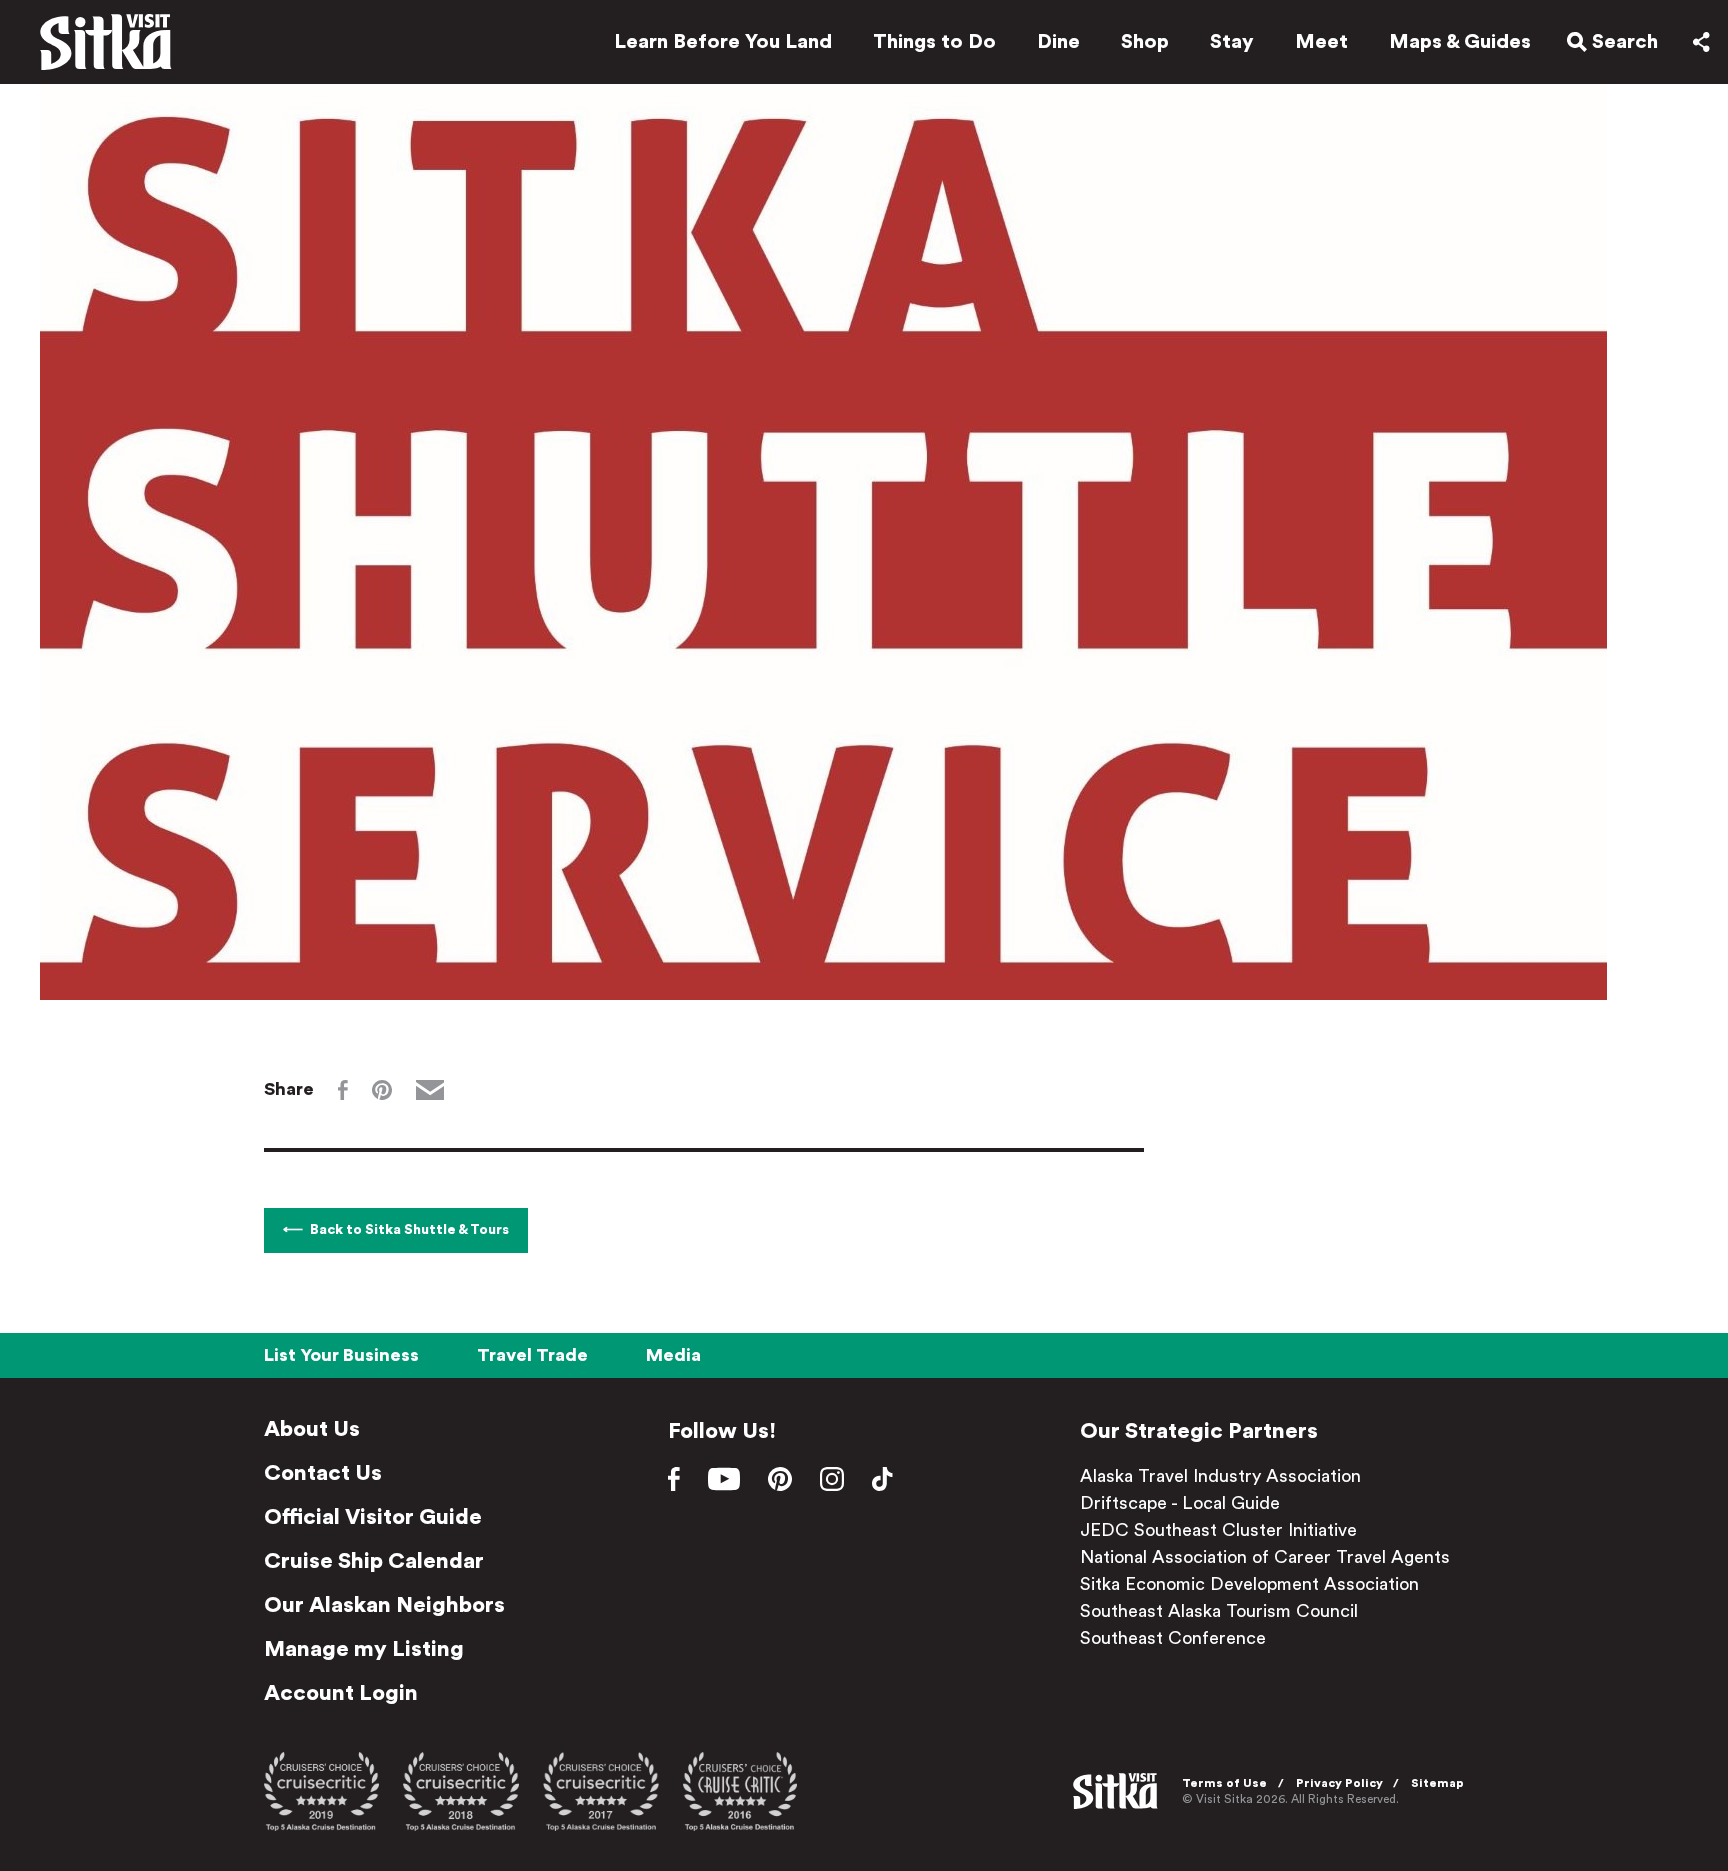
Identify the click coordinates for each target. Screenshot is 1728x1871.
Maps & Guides (1460, 42)
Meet (1321, 42)
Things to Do (934, 42)
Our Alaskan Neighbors (384, 1605)
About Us (312, 1429)
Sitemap (1437, 1783)
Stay (1232, 42)
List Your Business (341, 1355)
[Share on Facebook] (343, 1090)
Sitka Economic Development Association (1249, 1584)
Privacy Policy (1339, 1783)
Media (673, 1355)
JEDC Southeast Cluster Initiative (1218, 1530)
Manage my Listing (364, 1649)
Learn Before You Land (723, 42)
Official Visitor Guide (373, 1517)
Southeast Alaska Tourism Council (1219, 1611)
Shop (1145, 42)
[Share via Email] (430, 1090)
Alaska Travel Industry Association (1220, 1476)
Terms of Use (1224, 1783)
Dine (1058, 42)
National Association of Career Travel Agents (1265, 1557)
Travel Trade (532, 1355)
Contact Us (323, 1473)
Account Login (341, 1693)
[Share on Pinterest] (382, 1090)
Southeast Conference (1173, 1638)
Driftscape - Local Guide (1180, 1503)
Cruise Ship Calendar (374, 1561)
